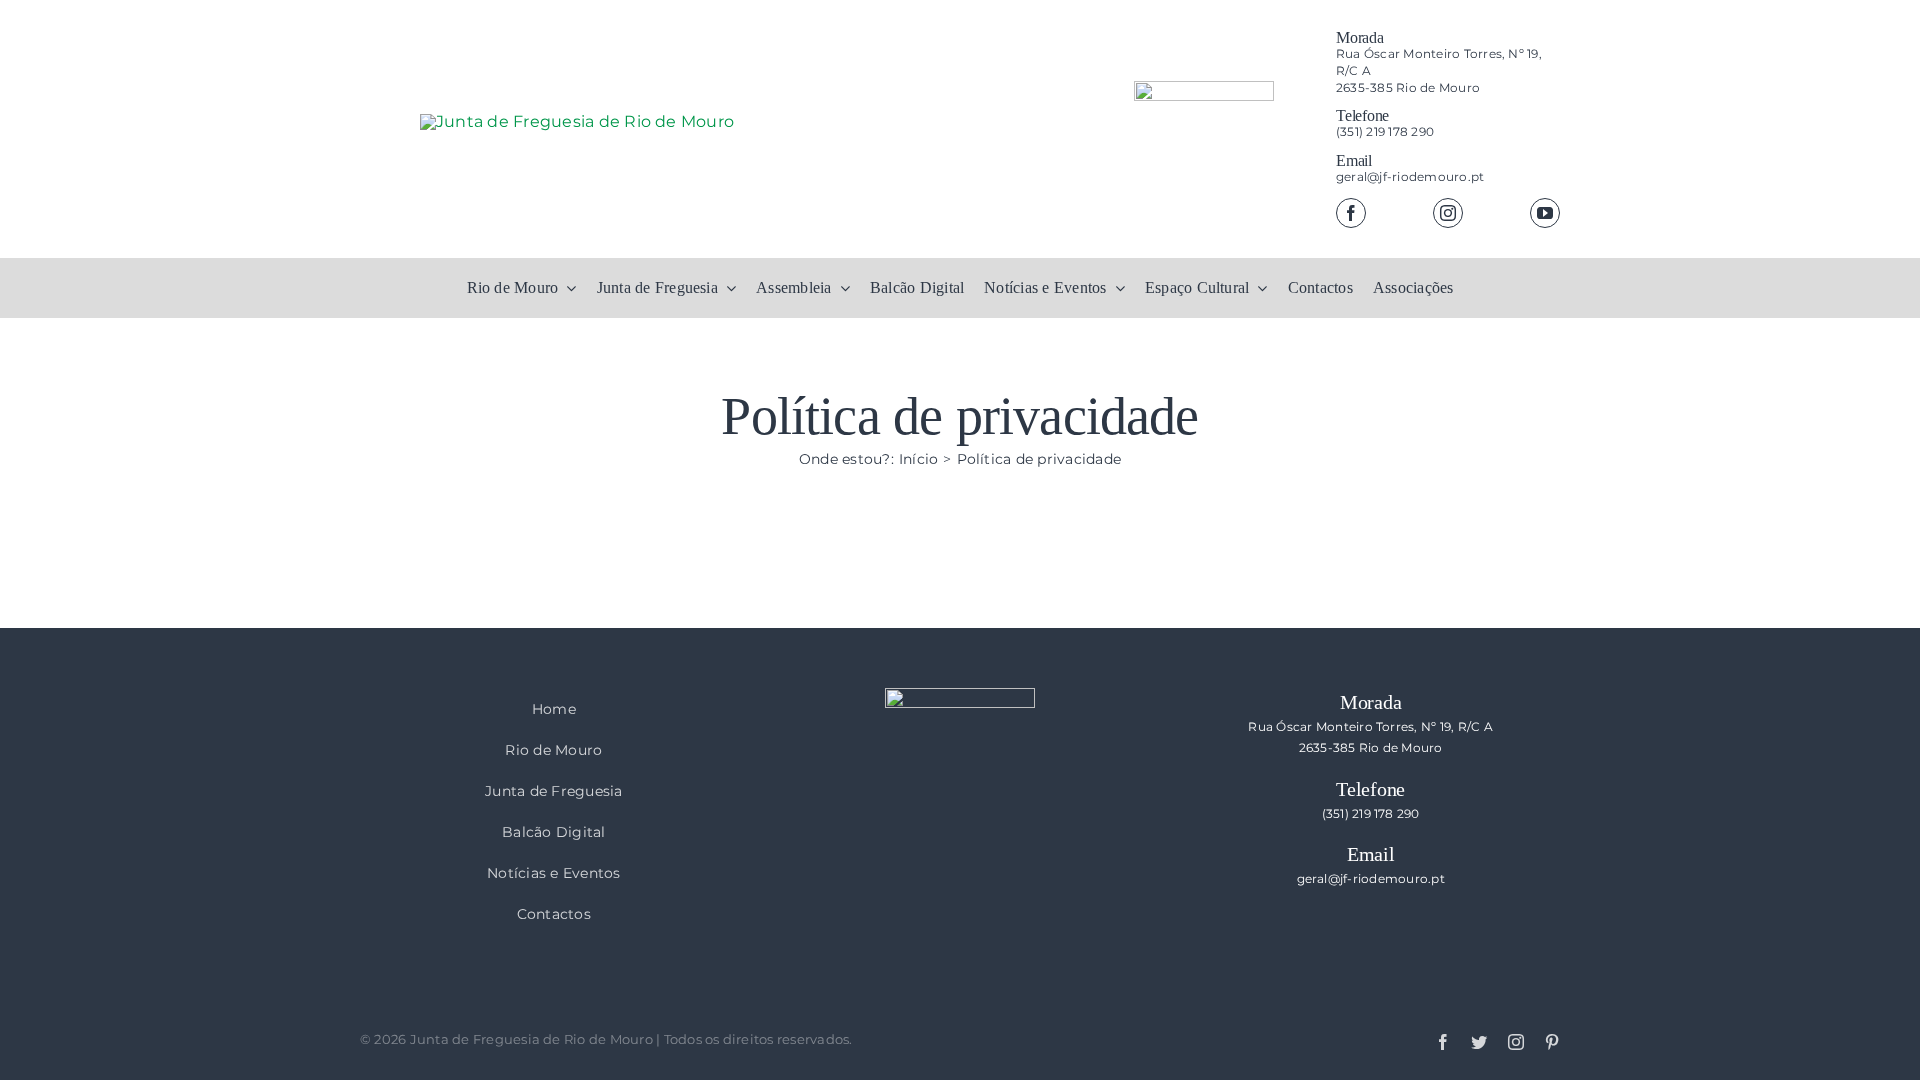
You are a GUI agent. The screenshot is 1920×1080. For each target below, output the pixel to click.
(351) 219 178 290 (1385, 131)
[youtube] (1545, 213)
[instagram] (1448, 213)
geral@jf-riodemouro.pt (1410, 176)
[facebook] (1351, 213)
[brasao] (1204, 154)
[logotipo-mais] (720, 171)
